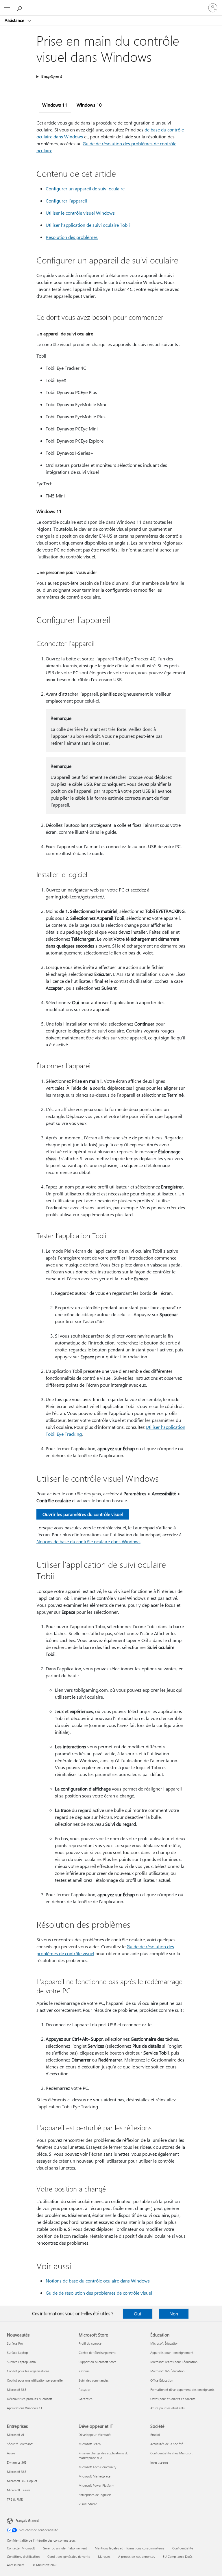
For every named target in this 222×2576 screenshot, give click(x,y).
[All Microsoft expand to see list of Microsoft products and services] (7, 8)
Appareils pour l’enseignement (172, 2353)
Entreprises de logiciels (95, 2495)
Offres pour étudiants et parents (173, 2399)
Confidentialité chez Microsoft (171, 2453)
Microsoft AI (15, 2435)
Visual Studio (88, 2504)
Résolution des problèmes (72, 237)
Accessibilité (16, 2565)
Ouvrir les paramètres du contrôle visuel (83, 1514)
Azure (11, 2453)
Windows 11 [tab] (55, 105)
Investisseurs (159, 2462)
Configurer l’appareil (66, 201)
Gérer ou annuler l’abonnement (65, 2548)
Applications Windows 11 (25, 2408)
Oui (137, 2314)
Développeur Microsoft (95, 2435)
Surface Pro (15, 2343)
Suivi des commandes (94, 2380)
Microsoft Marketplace (95, 2476)
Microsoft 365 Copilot (22, 2481)
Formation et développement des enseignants (182, 2390)
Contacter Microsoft (21, 2548)
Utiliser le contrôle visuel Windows (80, 213)
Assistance (15, 20)
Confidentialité (183, 2548)
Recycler (85, 2390)
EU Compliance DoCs (178, 2557)
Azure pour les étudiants (168, 2408)
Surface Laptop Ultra (21, 2362)
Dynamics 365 (17, 2462)
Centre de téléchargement (97, 2353)
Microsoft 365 (17, 2390)
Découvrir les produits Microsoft (29, 2399)
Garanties (86, 2399)
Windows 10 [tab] (89, 105)
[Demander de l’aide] (20, 8)
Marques (104, 2557)
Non (174, 2314)
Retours (84, 2371)
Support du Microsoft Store (98, 2362)
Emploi (155, 2435)
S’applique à (51, 76)
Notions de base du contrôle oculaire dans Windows (88, 1541)
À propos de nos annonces (137, 2557)
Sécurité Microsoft (20, 2444)
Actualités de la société (167, 2444)
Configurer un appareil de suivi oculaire (85, 188)
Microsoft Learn (90, 2444)
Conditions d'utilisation (23, 2557)
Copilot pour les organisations (28, 2371)
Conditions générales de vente (69, 2557)
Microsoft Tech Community (97, 2467)
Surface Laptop (17, 2353)
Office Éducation (162, 2380)
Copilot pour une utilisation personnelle (35, 2380)
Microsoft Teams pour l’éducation (174, 2362)
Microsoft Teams (19, 2490)
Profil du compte (90, 2343)
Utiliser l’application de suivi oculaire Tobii (88, 225)
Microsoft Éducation (164, 2343)
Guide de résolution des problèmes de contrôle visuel (99, 2293)
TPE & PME (15, 2499)
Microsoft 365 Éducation (167, 2371)
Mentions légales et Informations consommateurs (130, 2548)
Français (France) (27, 2520)
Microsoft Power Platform (96, 2485)
